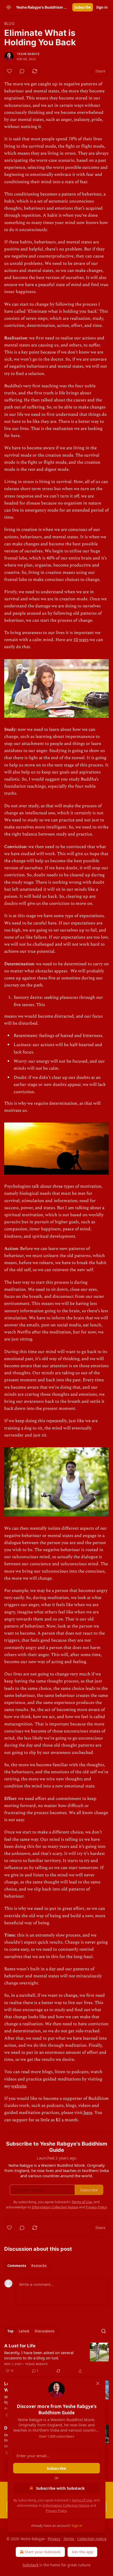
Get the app (82, 2552)
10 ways (81, 640)
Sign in (102, 7)
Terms (69, 2539)
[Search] (104, 2331)
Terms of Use (82, 2500)
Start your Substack (43, 2552)
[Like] (9, 71)
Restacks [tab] (39, 2266)
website (19, 2086)
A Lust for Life (20, 2346)
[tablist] (27, 2266)
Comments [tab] (17, 2266)
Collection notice (92, 2539)
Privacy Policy (56, 2511)
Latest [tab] (24, 2331)
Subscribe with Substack (60, 2488)
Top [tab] (10, 2331)
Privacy (54, 2539)
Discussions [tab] (45, 2331)
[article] (56, 2358)
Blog (9, 23)
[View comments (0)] (22, 71)
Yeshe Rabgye (28, 54)
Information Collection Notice (66, 2505)
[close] (98, 2383)
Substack (30, 2565)
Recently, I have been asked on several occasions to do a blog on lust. (39, 2355)
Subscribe (83, 7)
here (87, 2113)
